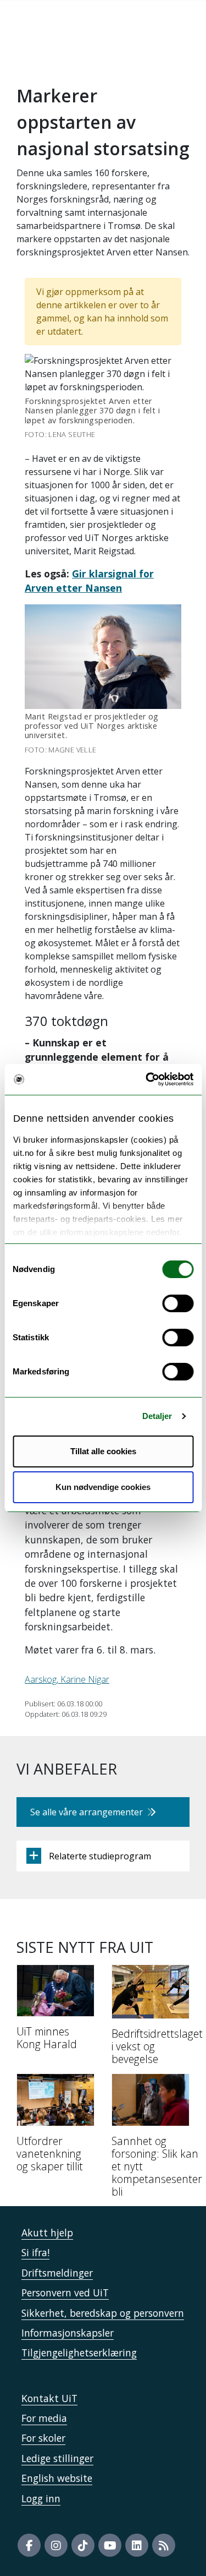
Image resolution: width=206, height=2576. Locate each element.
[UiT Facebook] (29, 2545)
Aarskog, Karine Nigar (67, 1679)
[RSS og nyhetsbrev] (164, 2545)
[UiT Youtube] (110, 2545)
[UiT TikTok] (83, 2545)
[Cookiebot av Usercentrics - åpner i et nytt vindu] (147, 1079)
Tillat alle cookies (103, 1451)
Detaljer (157, 1416)
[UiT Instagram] (56, 2545)
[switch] (178, 1303)
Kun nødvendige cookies (103, 1487)
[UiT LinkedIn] (137, 2545)
